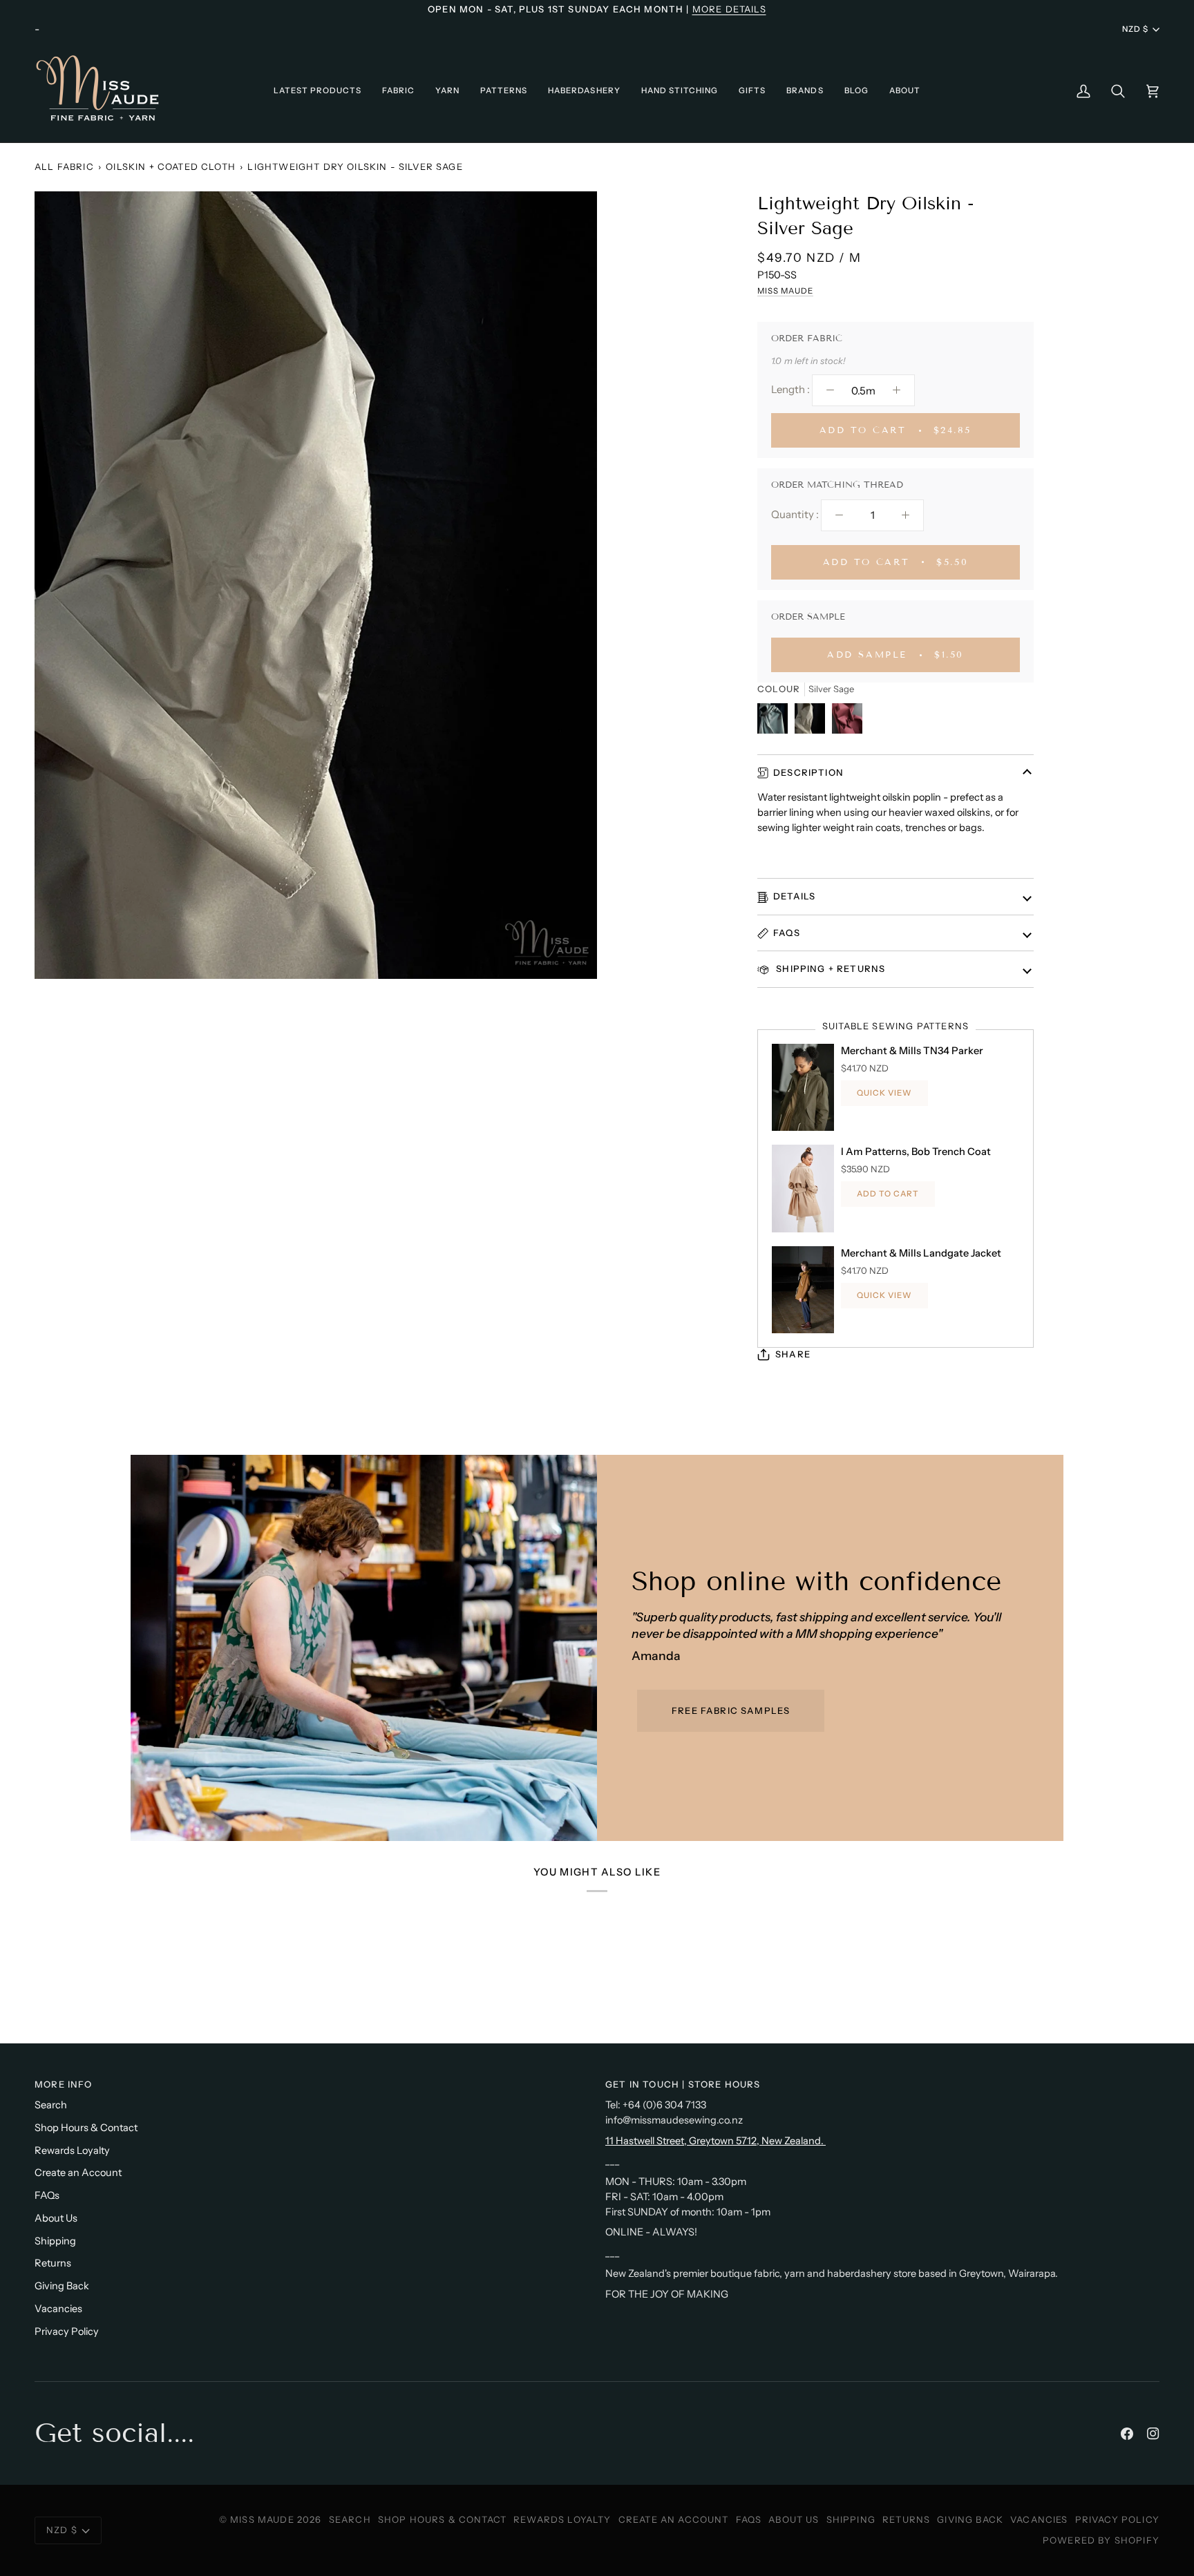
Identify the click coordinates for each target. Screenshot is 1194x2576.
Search (51, 2105)
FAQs (787, 933)
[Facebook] (1127, 2434)
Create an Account (78, 2173)
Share (793, 1354)
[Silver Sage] (813, 722)
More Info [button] (64, 2084)
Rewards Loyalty (72, 2150)
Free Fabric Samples (731, 1710)
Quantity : (795, 514)
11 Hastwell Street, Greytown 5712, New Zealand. (716, 2141)
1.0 (776, 361)
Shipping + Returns (829, 969)
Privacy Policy (67, 2331)
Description (808, 772)
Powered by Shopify (1101, 2540)
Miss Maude (785, 291)
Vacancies (58, 2309)
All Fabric (64, 166)
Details (794, 896)
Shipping (55, 2241)
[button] (318, 91)
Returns (53, 2263)
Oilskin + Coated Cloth (171, 166)
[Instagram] (1153, 2434)
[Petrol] (776, 722)
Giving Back (62, 2286)
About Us (56, 2218)
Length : (790, 389)
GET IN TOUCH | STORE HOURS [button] (683, 2084)
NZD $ (1135, 29)
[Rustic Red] (847, 722)
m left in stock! (815, 361)
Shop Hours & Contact (86, 2128)
